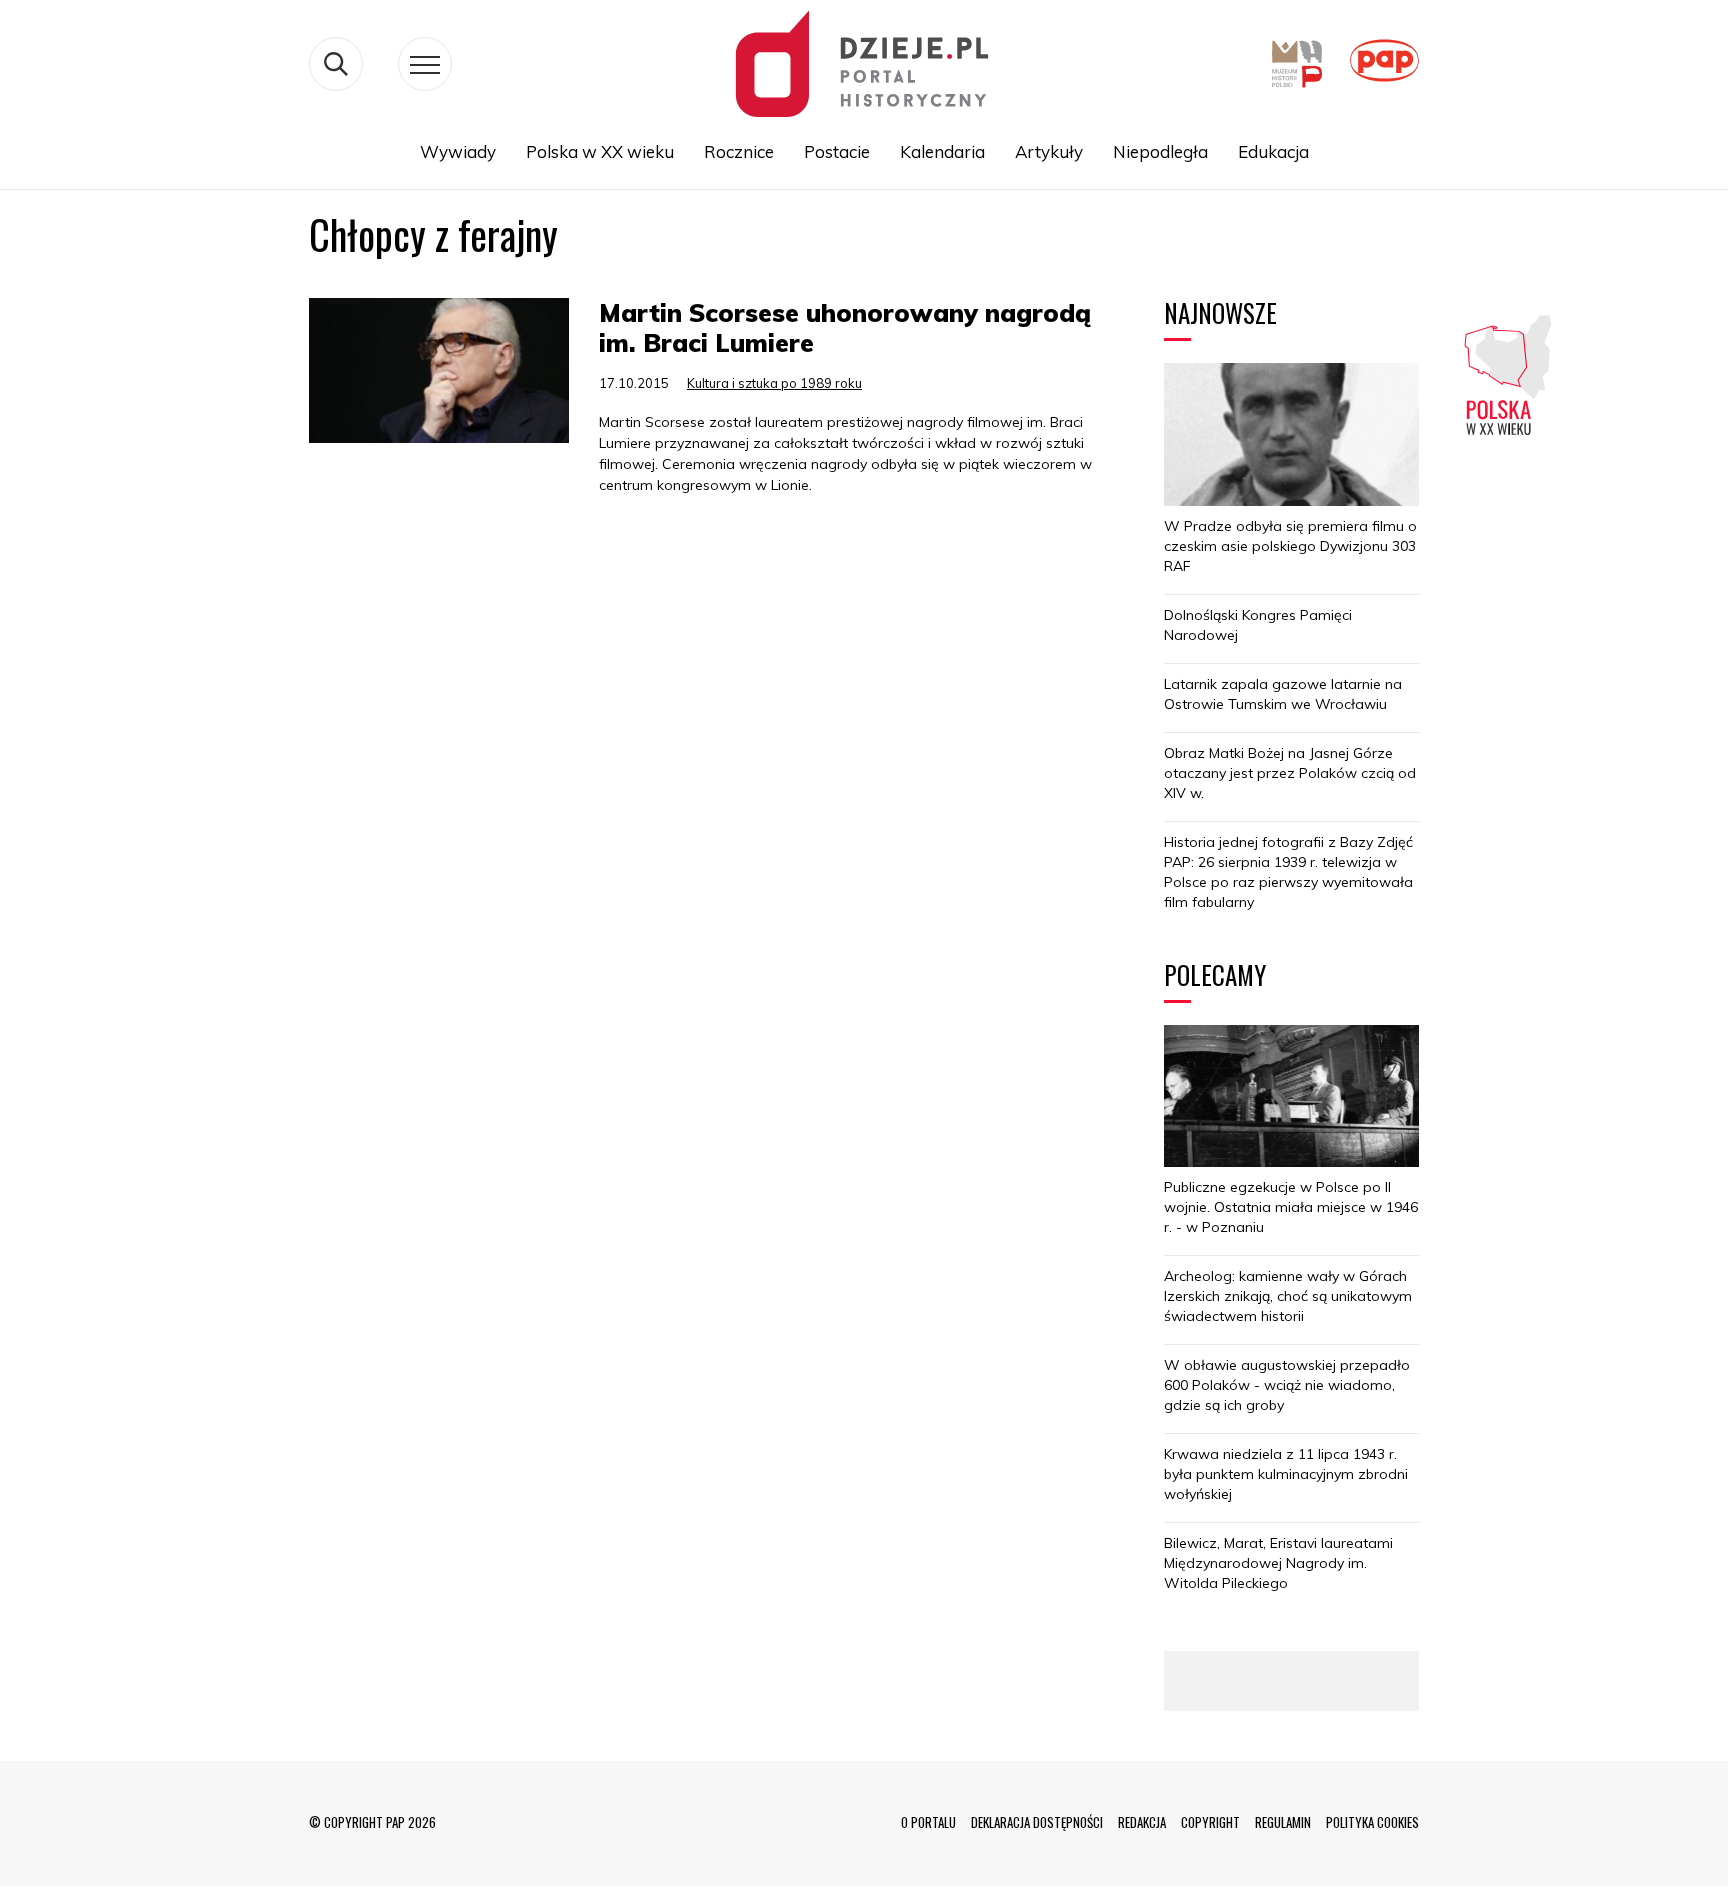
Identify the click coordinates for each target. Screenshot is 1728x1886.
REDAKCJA (1142, 1822)
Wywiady (458, 151)
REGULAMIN (1283, 1822)
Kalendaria (942, 151)
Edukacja (1273, 151)
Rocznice (739, 151)
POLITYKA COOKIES (1372, 1822)
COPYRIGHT (1210, 1822)
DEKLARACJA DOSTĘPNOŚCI (1037, 1822)
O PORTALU (928, 1822)
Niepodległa (1160, 151)
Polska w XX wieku (600, 151)
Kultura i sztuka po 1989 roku (774, 383)
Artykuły (1049, 151)
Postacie (837, 151)
